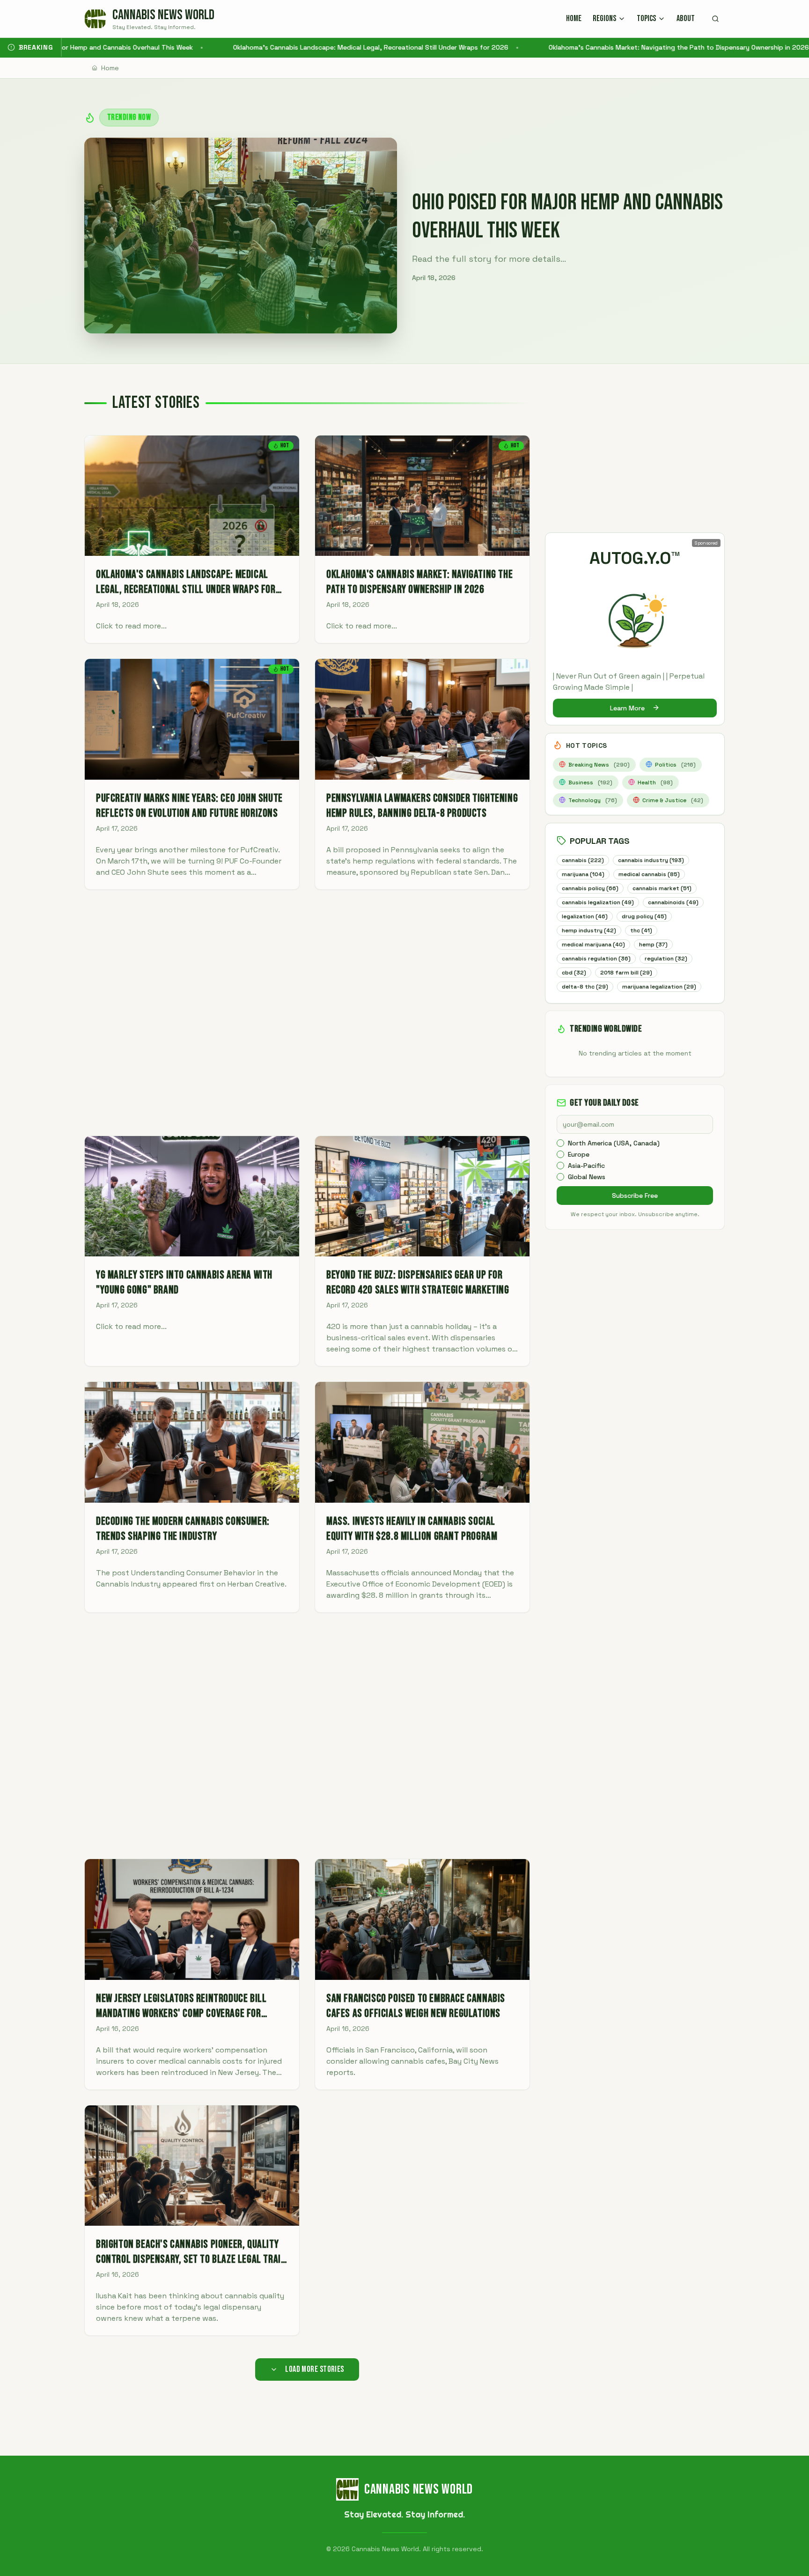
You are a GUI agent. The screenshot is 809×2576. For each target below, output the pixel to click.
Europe (579, 1154)
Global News (587, 1177)
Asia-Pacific (586, 1166)
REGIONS (604, 18)
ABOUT (686, 18)
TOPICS (646, 18)
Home (110, 68)
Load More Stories (315, 2369)
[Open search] (715, 19)
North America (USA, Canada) (614, 1143)
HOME (574, 18)
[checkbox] (560, 1143)
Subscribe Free (635, 1196)
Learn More (627, 708)
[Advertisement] (307, 1013)
